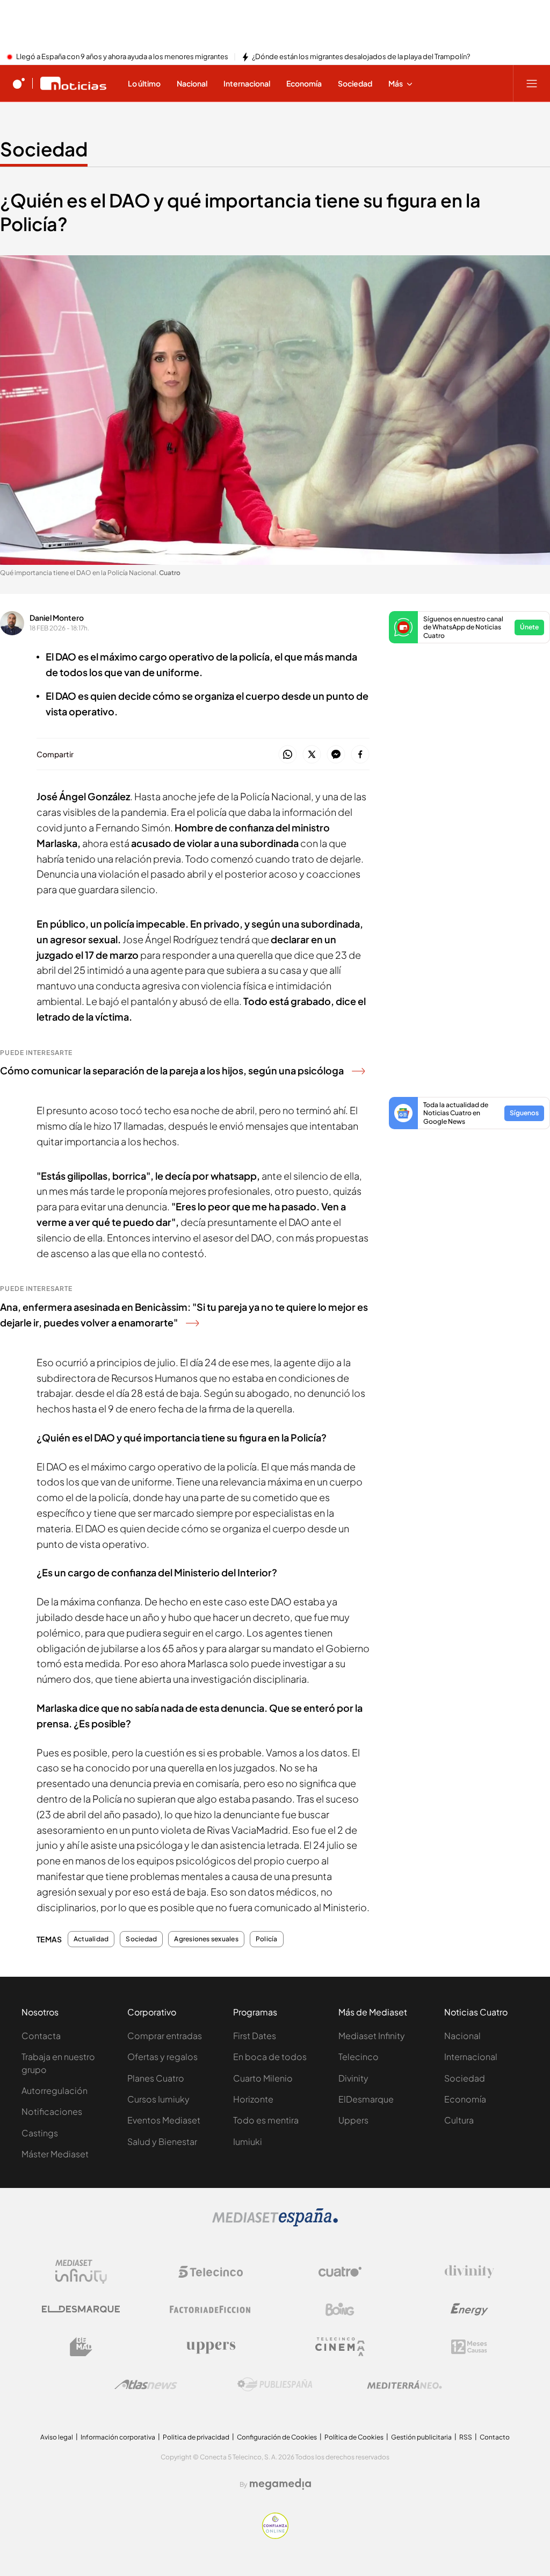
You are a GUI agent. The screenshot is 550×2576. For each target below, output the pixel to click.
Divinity (353, 2078)
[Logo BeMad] (81, 2347)
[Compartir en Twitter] (312, 755)
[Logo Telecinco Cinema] (340, 2347)
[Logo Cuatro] (340, 2272)
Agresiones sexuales (206, 1939)
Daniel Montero (57, 618)
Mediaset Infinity (372, 2036)
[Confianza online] (275, 2536)
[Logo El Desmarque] (81, 2309)
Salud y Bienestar (162, 2141)
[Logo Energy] (469, 2309)
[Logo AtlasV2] (146, 2384)
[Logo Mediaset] (275, 2223)
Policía (267, 1939)
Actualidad (91, 1939)
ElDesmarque (366, 2099)
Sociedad (44, 149)
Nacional (462, 2036)
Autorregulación (55, 2090)
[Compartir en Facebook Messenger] (336, 755)
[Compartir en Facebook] (360, 755)
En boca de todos (270, 2057)
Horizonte (253, 2099)
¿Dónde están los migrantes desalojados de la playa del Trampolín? (361, 57)
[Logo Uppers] (211, 2347)
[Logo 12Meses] (469, 2347)
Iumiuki (248, 2141)
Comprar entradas (165, 2036)
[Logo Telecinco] (211, 2272)
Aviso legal (57, 2437)
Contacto (495, 2437)
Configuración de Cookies (277, 2437)
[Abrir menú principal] (532, 83)
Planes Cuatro (156, 2078)
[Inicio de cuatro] (19, 83)
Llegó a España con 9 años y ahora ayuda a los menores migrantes (122, 57)
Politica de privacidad (196, 2437)
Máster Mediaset (55, 2154)
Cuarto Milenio (263, 2078)
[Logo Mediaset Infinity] (81, 2272)
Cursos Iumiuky (158, 2099)
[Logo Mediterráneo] (404, 2385)
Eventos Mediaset (164, 2120)
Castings (40, 2133)
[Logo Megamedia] (280, 2484)
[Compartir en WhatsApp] (288, 755)
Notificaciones (52, 2111)
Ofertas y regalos (162, 2057)
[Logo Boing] (340, 2309)
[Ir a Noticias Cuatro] (73, 83)
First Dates (255, 2036)
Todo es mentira (266, 2120)
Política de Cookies (354, 2437)
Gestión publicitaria (421, 2437)
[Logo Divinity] (469, 2272)
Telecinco (359, 2057)
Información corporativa (118, 2437)
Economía (465, 2099)
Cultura (459, 2120)
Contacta (41, 2036)
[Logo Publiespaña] (275, 2385)
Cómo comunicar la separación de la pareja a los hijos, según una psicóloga (172, 1070)
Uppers (353, 2120)
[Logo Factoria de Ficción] (211, 2309)
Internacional (471, 2057)
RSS (466, 2437)
